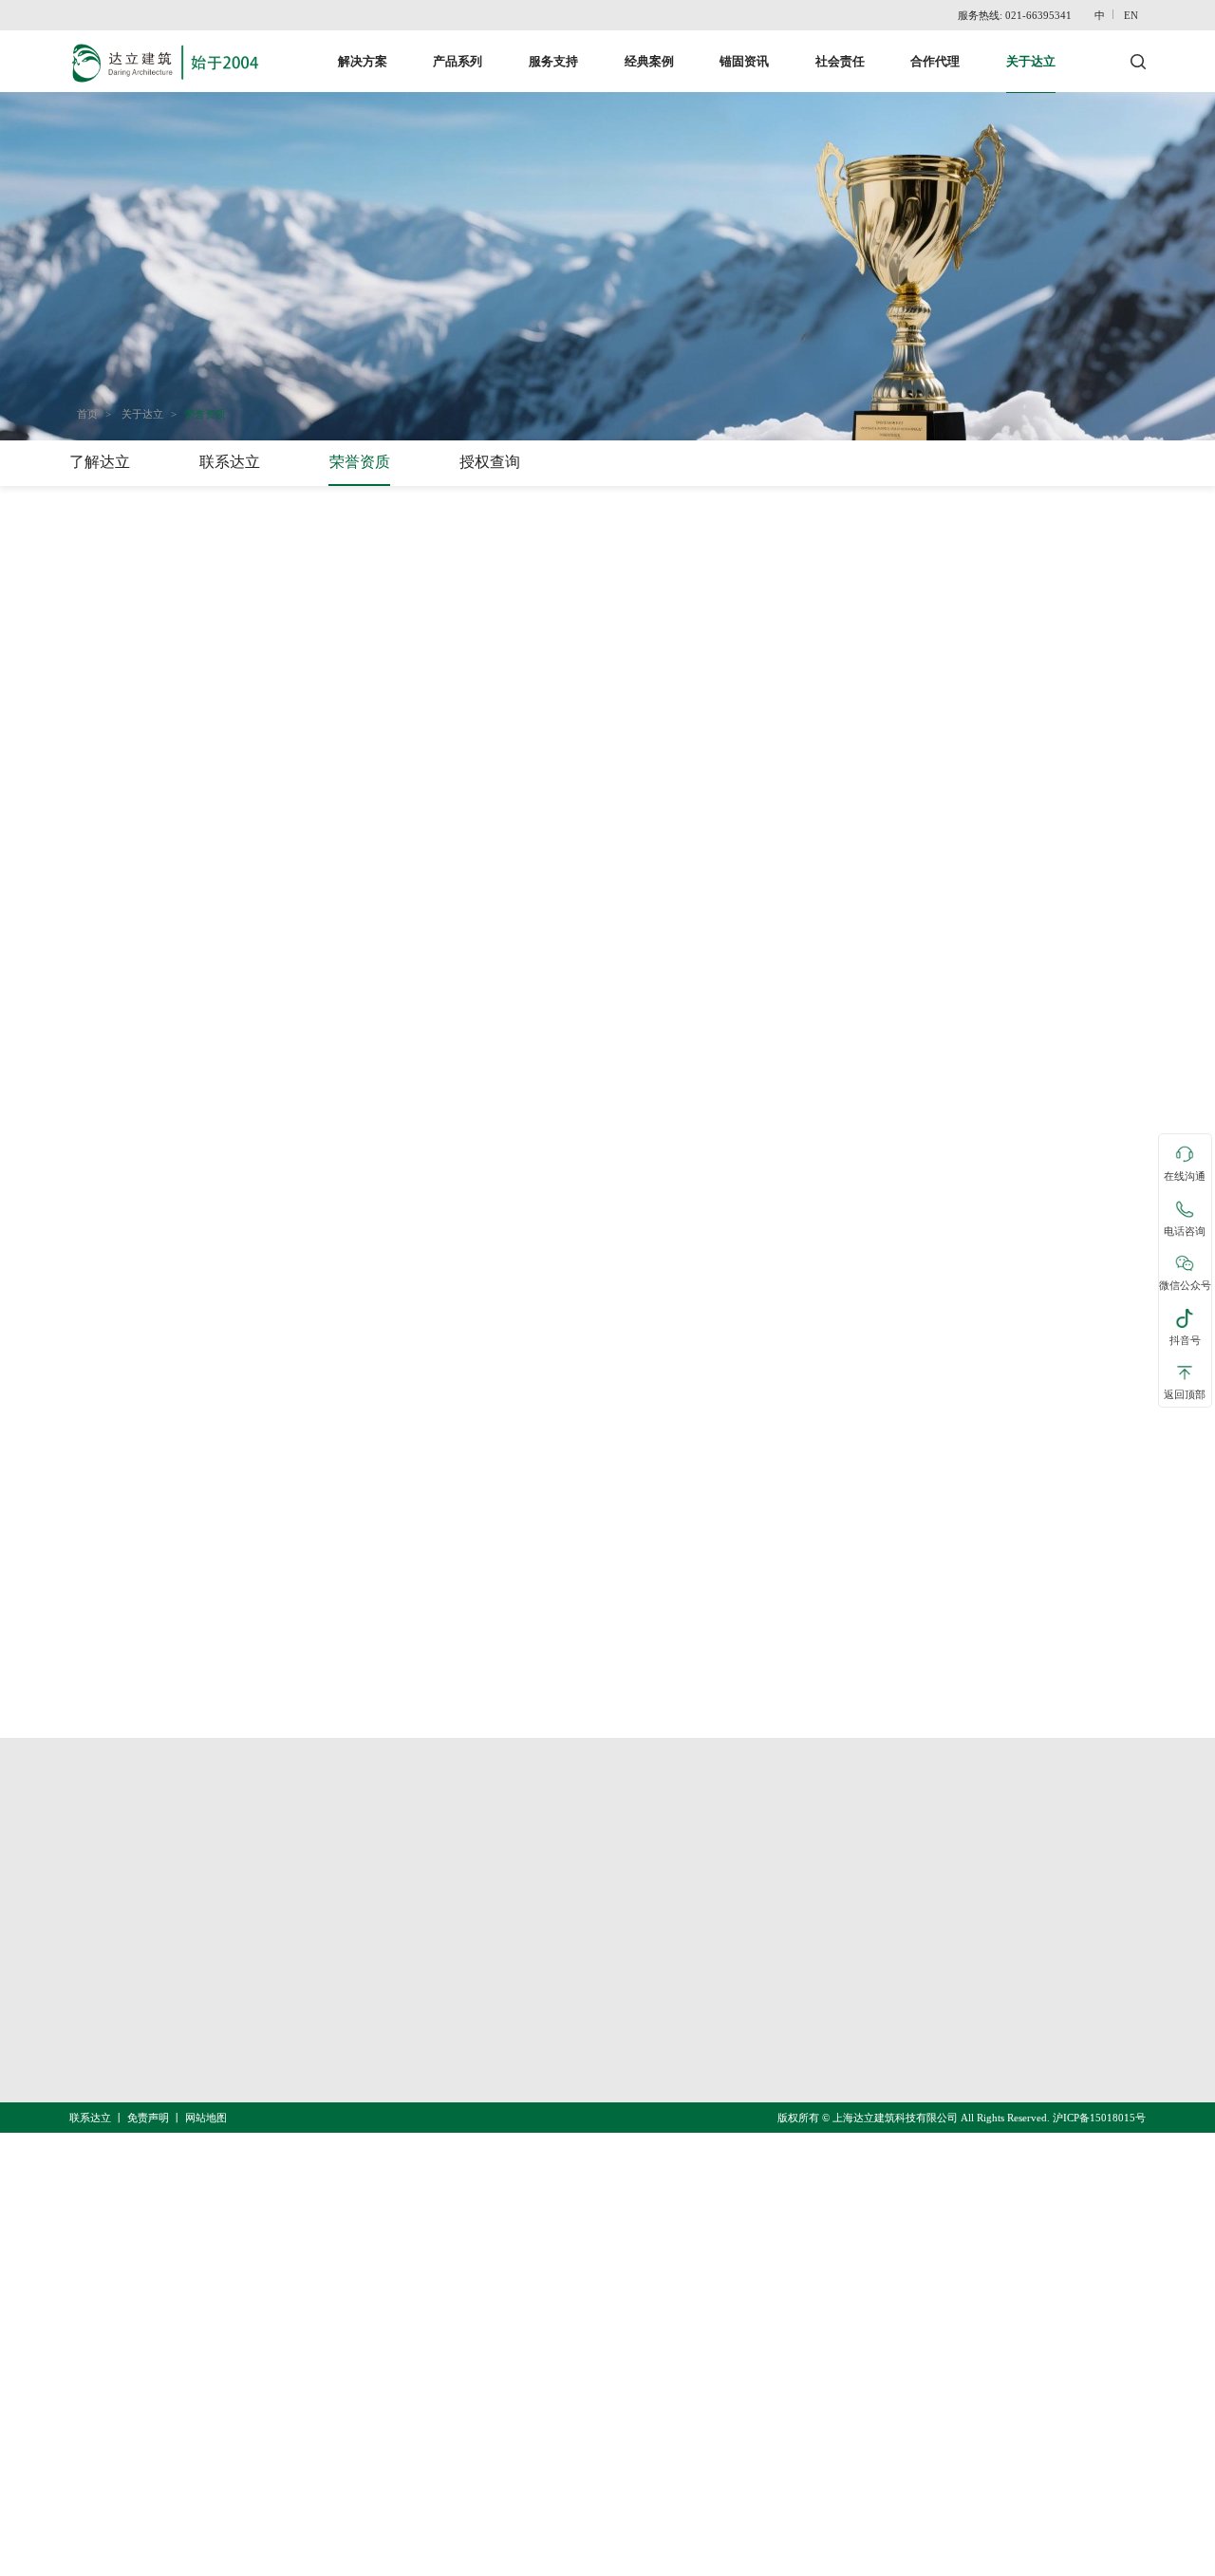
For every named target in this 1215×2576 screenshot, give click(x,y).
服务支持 (553, 61)
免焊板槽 (641, 1948)
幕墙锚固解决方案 (439, 1985)
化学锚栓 (641, 2022)
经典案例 (649, 61)
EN (1131, 15)
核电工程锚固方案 (439, 1948)
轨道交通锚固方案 (439, 1911)
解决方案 (363, 61)
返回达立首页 (121, 1764)
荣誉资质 (205, 414)
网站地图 (206, 2118)
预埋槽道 (641, 1911)
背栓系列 (641, 2059)
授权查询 (490, 462)
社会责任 (840, 61)
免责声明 (148, 2118)
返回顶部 (1185, 1395)
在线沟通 (1185, 1176)
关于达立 (1031, 61)
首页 (87, 414)
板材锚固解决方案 (439, 2059)
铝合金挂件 (648, 2095)
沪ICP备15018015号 (1099, 2118)
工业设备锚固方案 (439, 2022)
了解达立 (100, 462)
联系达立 (230, 462)
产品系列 (458, 61)
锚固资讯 (744, 61)
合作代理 (935, 61)
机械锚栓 (641, 1985)
